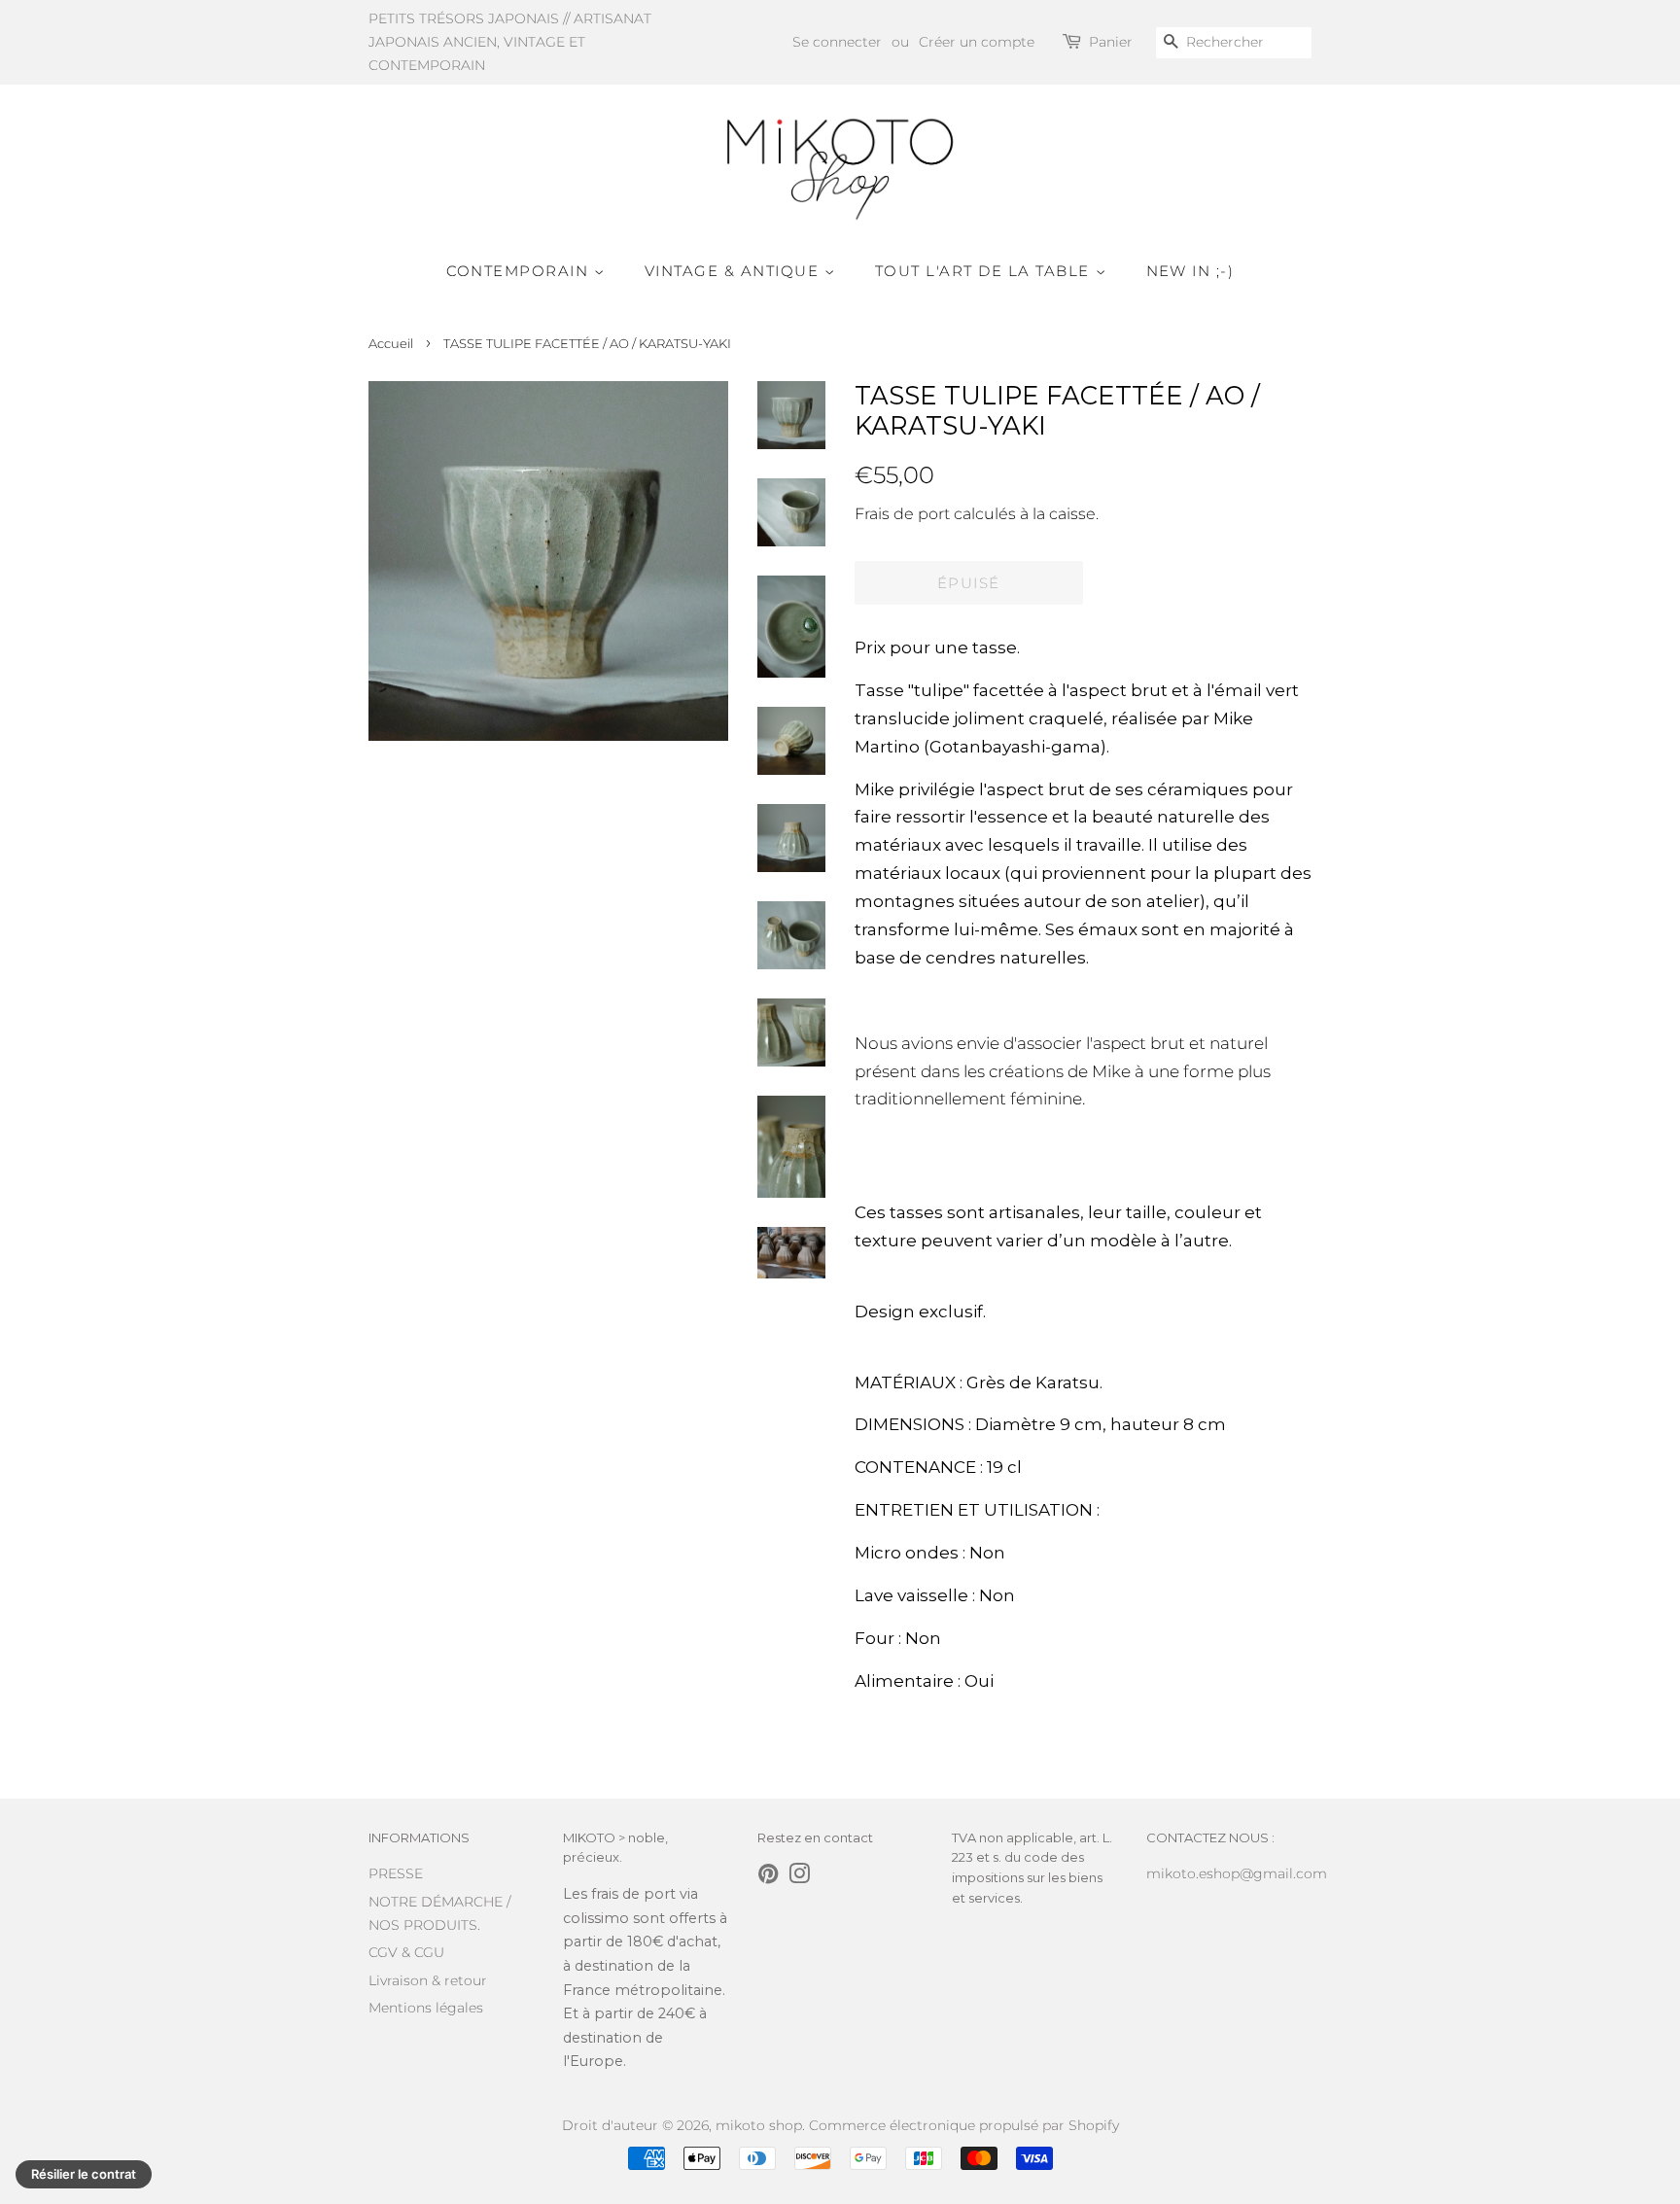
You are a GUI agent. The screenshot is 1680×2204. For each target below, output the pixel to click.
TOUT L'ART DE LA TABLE (985, 271)
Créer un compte (977, 42)
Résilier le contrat (84, 2174)
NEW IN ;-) (1190, 271)
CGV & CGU (406, 1952)
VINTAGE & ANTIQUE (735, 271)
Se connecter (837, 42)
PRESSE (396, 1873)
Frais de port (902, 514)
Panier (1111, 42)
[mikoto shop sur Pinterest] (768, 1877)
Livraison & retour (428, 1980)
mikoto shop (759, 2125)
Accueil (391, 344)
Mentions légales (426, 2008)
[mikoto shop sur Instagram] (799, 1877)
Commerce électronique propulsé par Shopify (964, 2125)
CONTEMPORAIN (521, 271)
